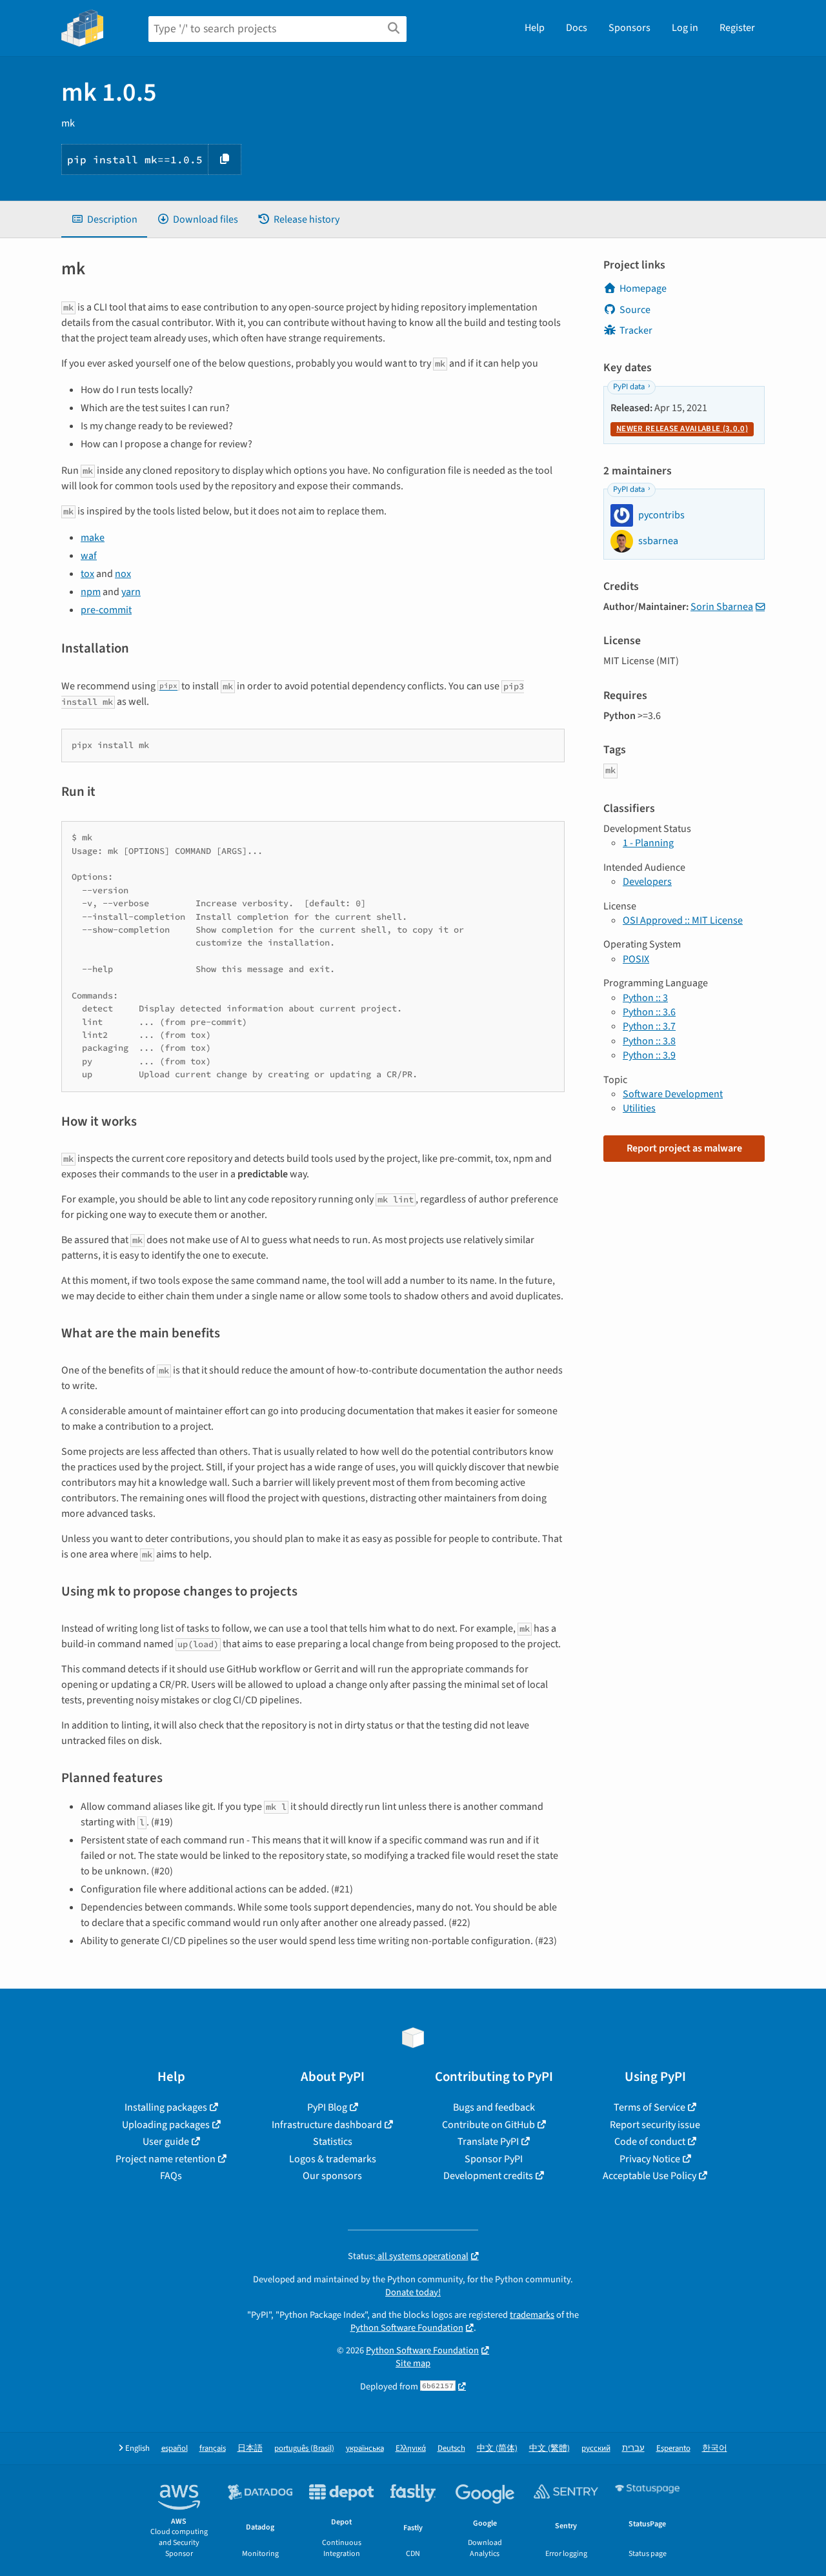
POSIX (636, 959)
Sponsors (630, 28)
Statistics (333, 2142)
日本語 (250, 2449)
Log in (685, 28)
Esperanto (673, 2449)
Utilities (639, 1108)
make (93, 538)
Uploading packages (166, 2125)
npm (91, 592)
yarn (131, 592)
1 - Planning (648, 843)
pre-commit (106, 610)
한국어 (715, 2449)
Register (737, 28)
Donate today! (413, 2292)
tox (87, 574)
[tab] (104, 219)
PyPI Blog (327, 2107)
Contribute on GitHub (489, 2125)
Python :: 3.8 (649, 1041)
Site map (413, 2363)
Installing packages (166, 2107)
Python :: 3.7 (649, 1026)
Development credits (488, 2176)
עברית (633, 2449)
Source (635, 310)
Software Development (673, 1094)
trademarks (532, 2315)
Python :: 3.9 (649, 1055)
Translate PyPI (488, 2142)
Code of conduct (650, 2142)
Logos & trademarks (333, 2159)
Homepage (643, 289)
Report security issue (655, 2125)
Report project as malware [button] (684, 1148)
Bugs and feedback (494, 2107)
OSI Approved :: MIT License (683, 920)
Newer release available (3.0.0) (682, 429)
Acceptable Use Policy (650, 2176)
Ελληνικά (411, 2449)
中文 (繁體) (549, 2449)
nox (123, 574)
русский (596, 2449)
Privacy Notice (650, 2159)
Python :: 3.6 (649, 1012)
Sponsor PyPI (494, 2159)
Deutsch (451, 2449)
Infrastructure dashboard (327, 2125)
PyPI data (629, 387)
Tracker (636, 330)
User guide (166, 2142)
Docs (577, 28)
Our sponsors (332, 2176)
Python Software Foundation (407, 2328)
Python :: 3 (645, 998)
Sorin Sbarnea (722, 607)
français (213, 2449)
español (175, 2449)
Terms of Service (650, 2107)
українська (365, 2449)
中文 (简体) (497, 2449)
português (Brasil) (304, 2449)
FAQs (171, 2176)
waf (89, 556)
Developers (647, 882)
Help (535, 28)
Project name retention (166, 2159)
